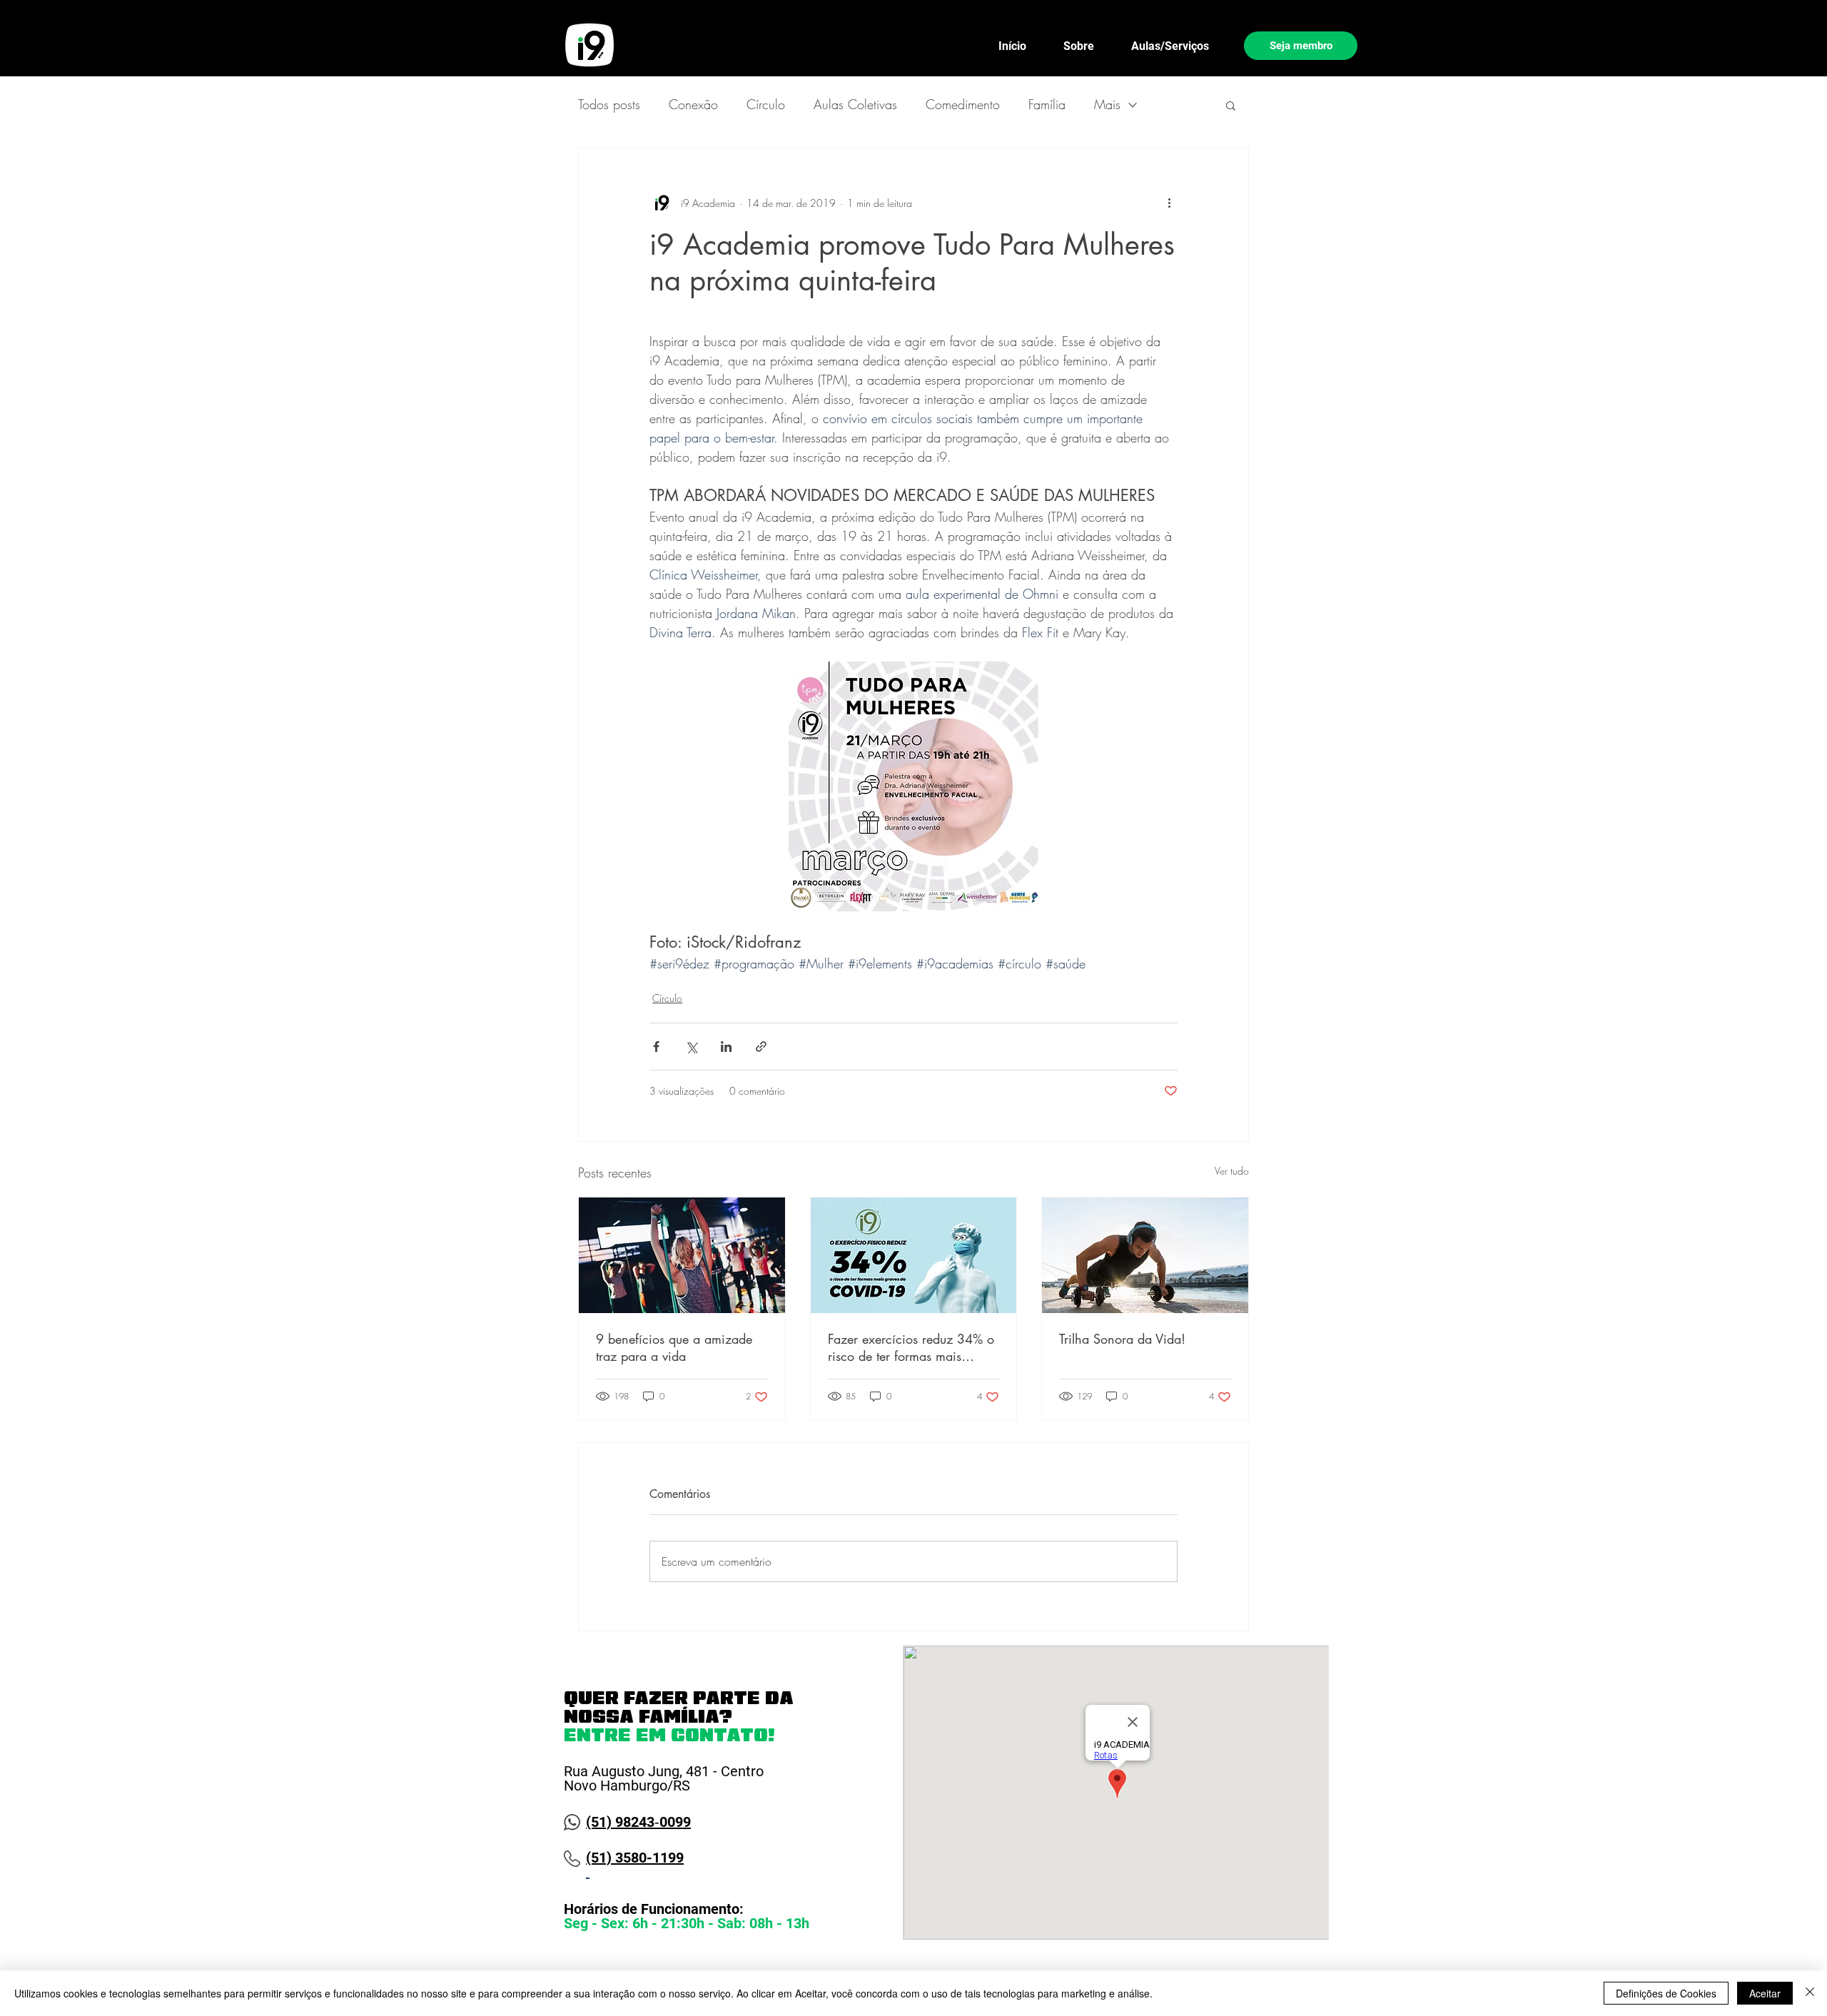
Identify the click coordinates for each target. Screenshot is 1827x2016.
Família (1047, 104)
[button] (1231, 105)
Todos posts (609, 104)
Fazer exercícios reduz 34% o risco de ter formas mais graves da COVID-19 (911, 1347)
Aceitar (1765, 1993)
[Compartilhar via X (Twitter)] (691, 1047)
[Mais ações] (1169, 203)
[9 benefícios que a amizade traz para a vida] (682, 1255)
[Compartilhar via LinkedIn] (726, 1047)
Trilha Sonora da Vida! (1122, 1339)
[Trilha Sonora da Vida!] (1145, 1255)
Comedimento (963, 104)
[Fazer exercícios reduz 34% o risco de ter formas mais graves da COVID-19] (914, 1255)
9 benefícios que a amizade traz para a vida (674, 1347)
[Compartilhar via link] (761, 1047)
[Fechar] (1810, 1993)
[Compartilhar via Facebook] (656, 1047)
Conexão (693, 104)
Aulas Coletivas (855, 104)
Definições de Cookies (1666, 1993)
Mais (1107, 104)
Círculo (766, 104)
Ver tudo (1232, 1171)
